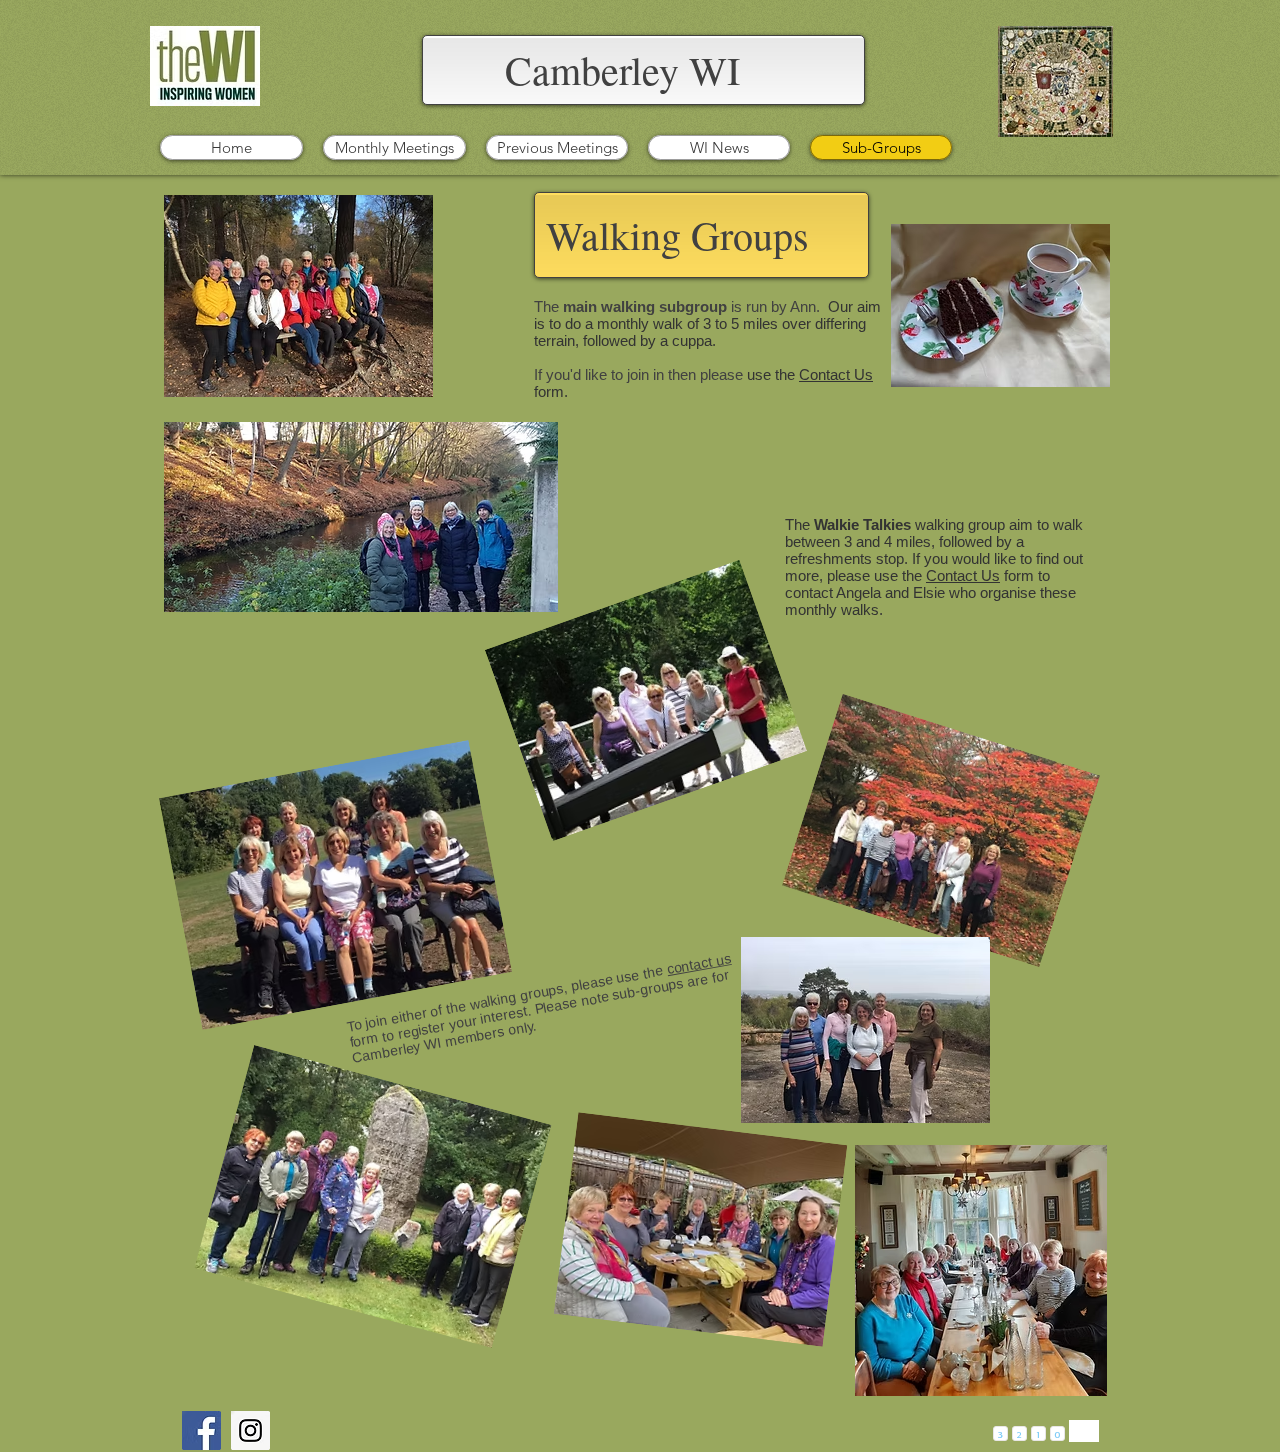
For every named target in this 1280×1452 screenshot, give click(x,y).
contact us (698, 963)
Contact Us (836, 374)
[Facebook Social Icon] (201, 1430)
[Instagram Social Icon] (250, 1430)
